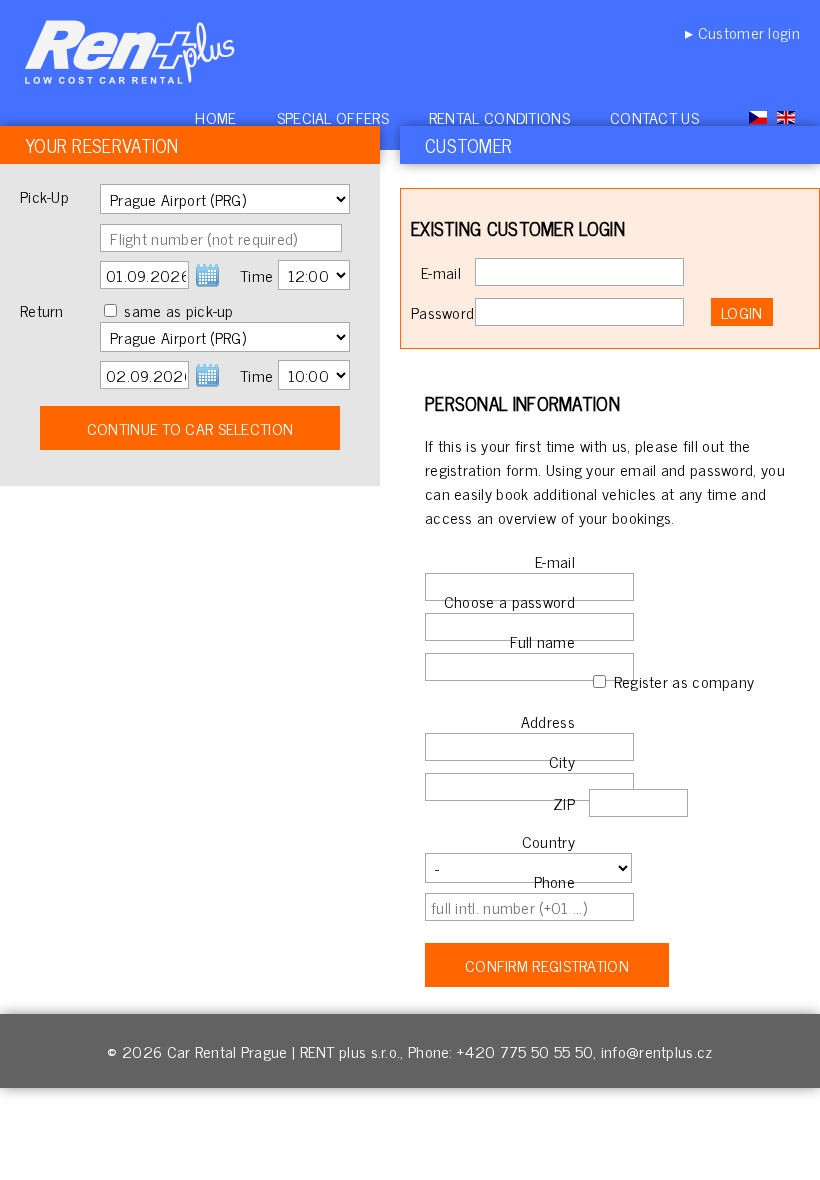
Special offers (333, 117)
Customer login (749, 32)
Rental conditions (499, 117)
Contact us (654, 117)
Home (215, 117)
